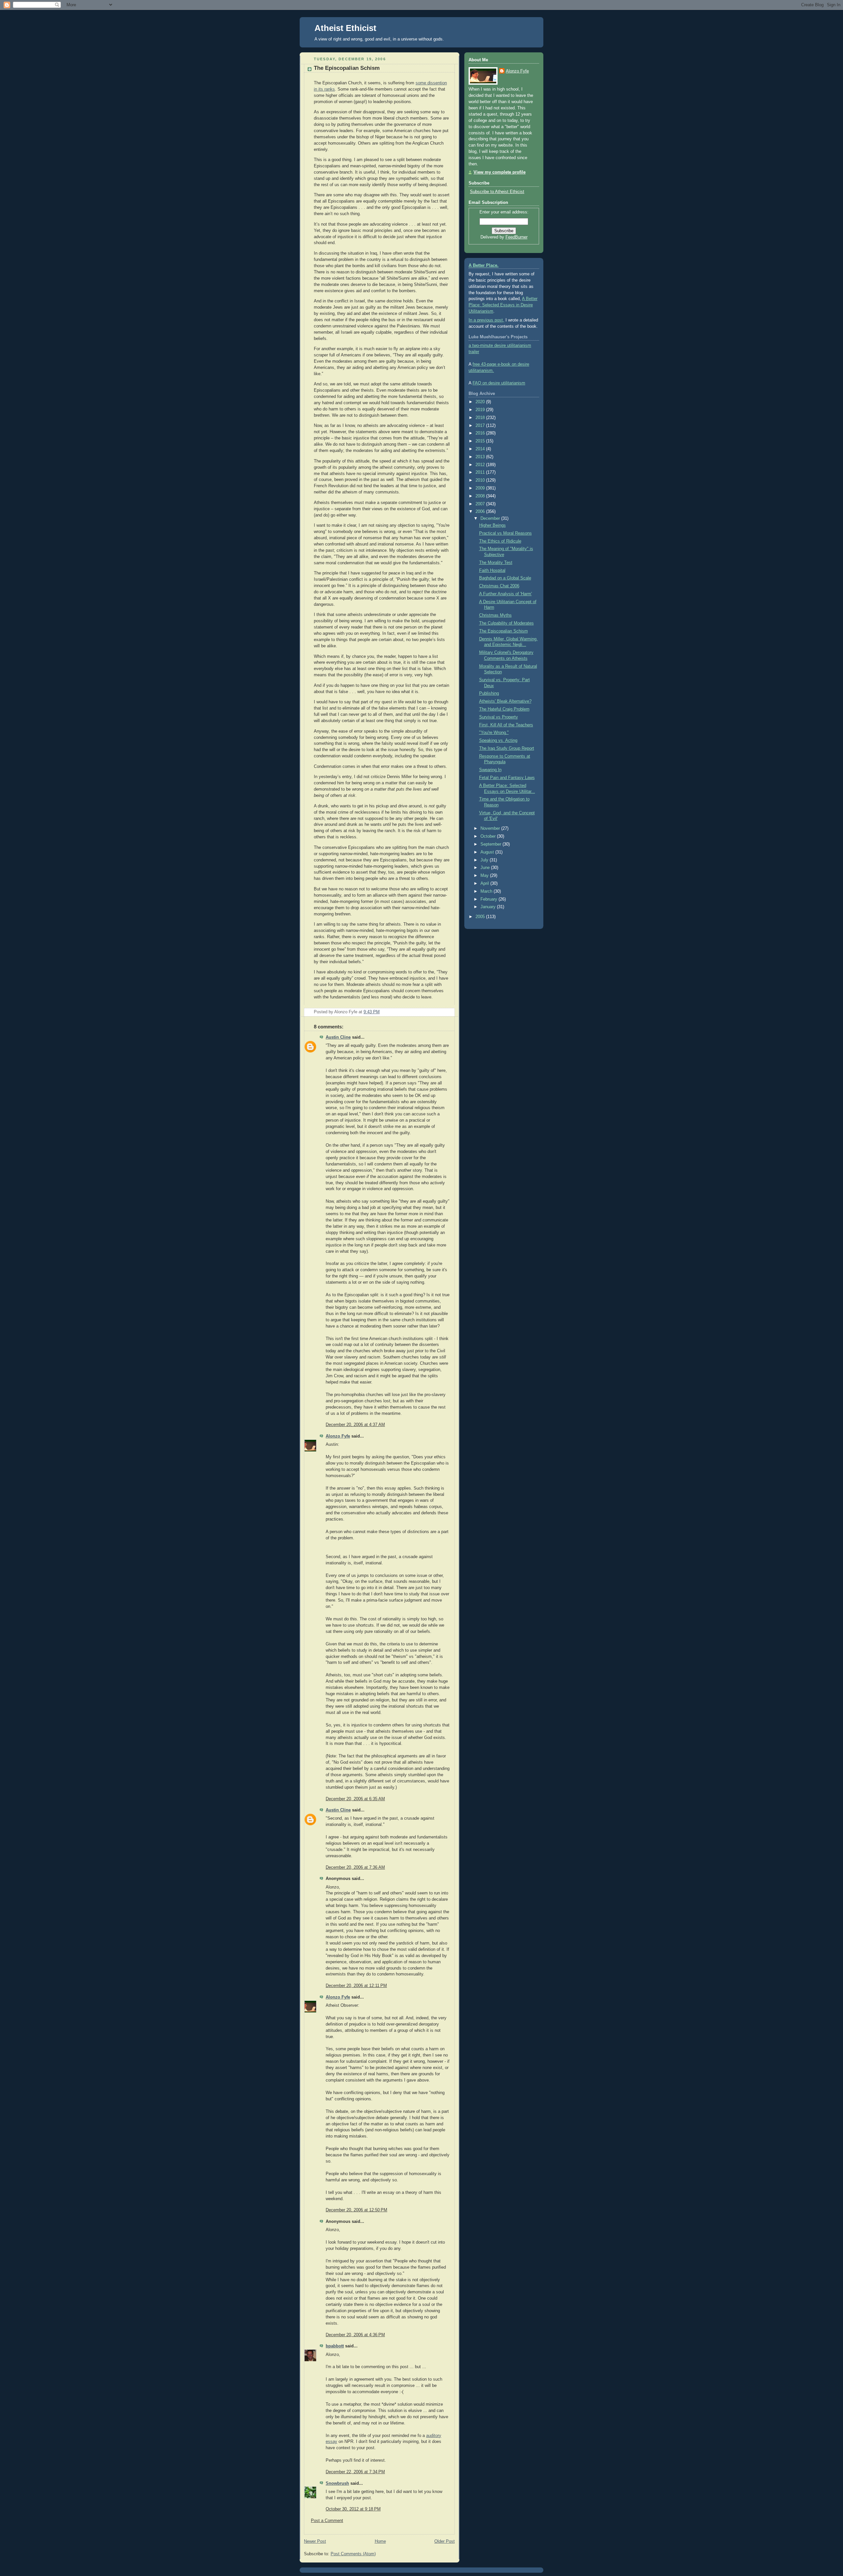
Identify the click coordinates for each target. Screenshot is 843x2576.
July (485, 860)
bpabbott (335, 2346)
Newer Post (315, 2541)
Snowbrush (337, 2483)
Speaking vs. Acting (498, 741)
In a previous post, (486, 320)
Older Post (445, 2541)
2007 (481, 504)
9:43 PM (372, 1012)
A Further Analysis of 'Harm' (505, 594)
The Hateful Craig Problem (504, 709)
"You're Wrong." (494, 733)
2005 (481, 917)
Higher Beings (492, 525)
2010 (481, 480)
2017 (481, 426)
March (487, 891)
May (485, 876)
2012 (481, 465)
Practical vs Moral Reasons (505, 533)
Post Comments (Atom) (353, 2554)
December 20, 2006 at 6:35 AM (355, 1799)
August (488, 852)
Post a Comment (327, 2521)
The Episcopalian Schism (347, 68)
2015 (481, 441)
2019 (481, 410)
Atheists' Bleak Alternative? (505, 701)
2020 (481, 402)
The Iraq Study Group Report (507, 748)
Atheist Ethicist (345, 28)
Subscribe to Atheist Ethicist (497, 192)
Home (380, 2541)
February (489, 899)
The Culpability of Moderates (506, 623)
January (489, 907)
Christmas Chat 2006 (499, 586)
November (491, 828)
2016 (481, 433)
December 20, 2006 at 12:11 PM (356, 1986)
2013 (481, 457)
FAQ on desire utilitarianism (499, 383)
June (486, 868)
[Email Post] (449, 1012)
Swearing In (490, 770)
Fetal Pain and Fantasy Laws (507, 778)
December (491, 518)
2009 (481, 488)
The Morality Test (496, 563)
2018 (481, 418)
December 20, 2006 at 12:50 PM (356, 2210)
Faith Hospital (492, 571)
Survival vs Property (499, 717)
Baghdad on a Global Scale (505, 578)
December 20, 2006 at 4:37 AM (355, 1425)
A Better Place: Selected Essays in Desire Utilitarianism (503, 305)
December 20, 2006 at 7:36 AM (355, 1867)
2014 (481, 449)
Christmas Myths (495, 615)
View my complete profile (500, 172)
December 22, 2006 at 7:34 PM (355, 2472)
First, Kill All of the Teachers (506, 725)
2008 (481, 496)
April (485, 883)
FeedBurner (517, 237)
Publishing (489, 693)
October (489, 836)
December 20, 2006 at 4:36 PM (355, 2335)
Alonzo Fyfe (338, 1436)
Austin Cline (338, 1037)
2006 (481, 512)
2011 (481, 472)
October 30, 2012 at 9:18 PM (353, 2509)
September (491, 844)
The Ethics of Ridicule (500, 541)
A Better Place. (484, 266)
